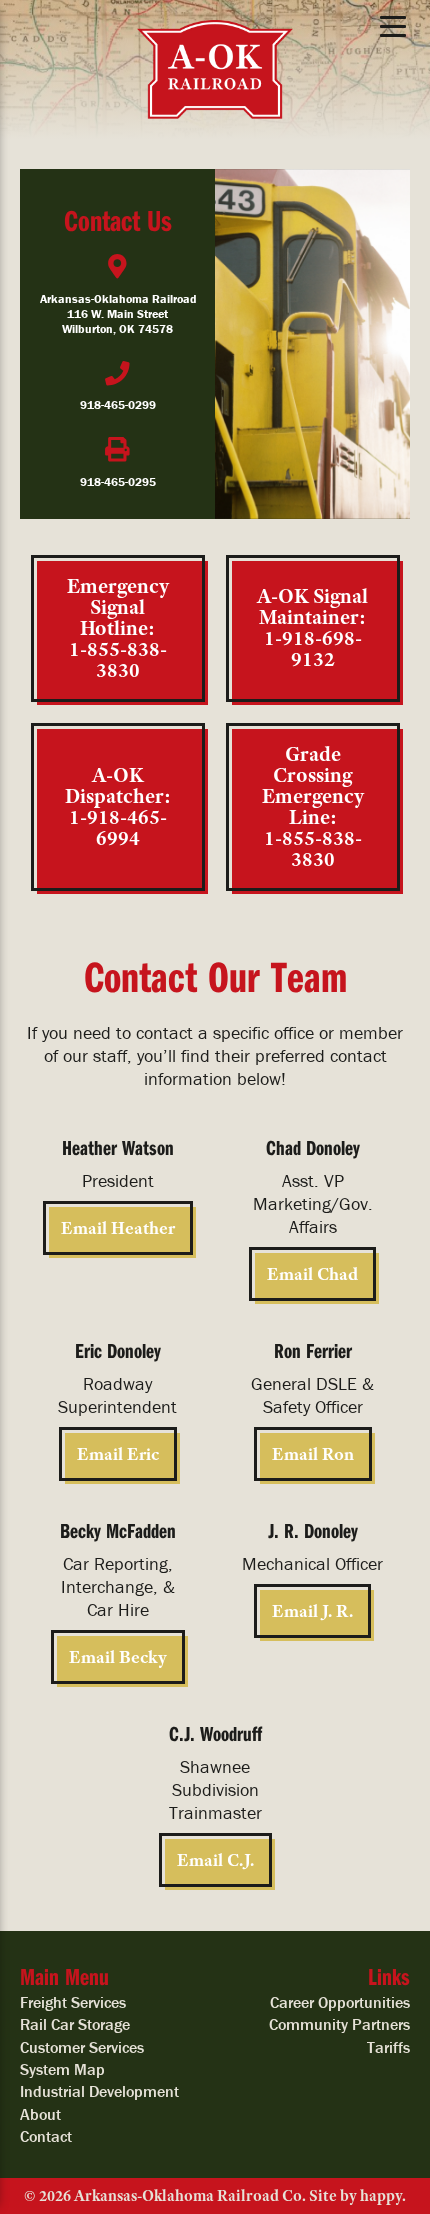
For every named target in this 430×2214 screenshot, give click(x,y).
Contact (46, 2136)
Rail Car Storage (75, 2024)
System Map (62, 2069)
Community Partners (339, 2024)
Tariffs (388, 2047)
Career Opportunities (340, 2002)
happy (381, 2196)
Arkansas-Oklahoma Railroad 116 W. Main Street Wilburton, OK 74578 (118, 313)
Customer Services (82, 2047)
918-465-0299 (118, 404)
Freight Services (73, 2002)
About (40, 2114)
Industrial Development (99, 2091)
